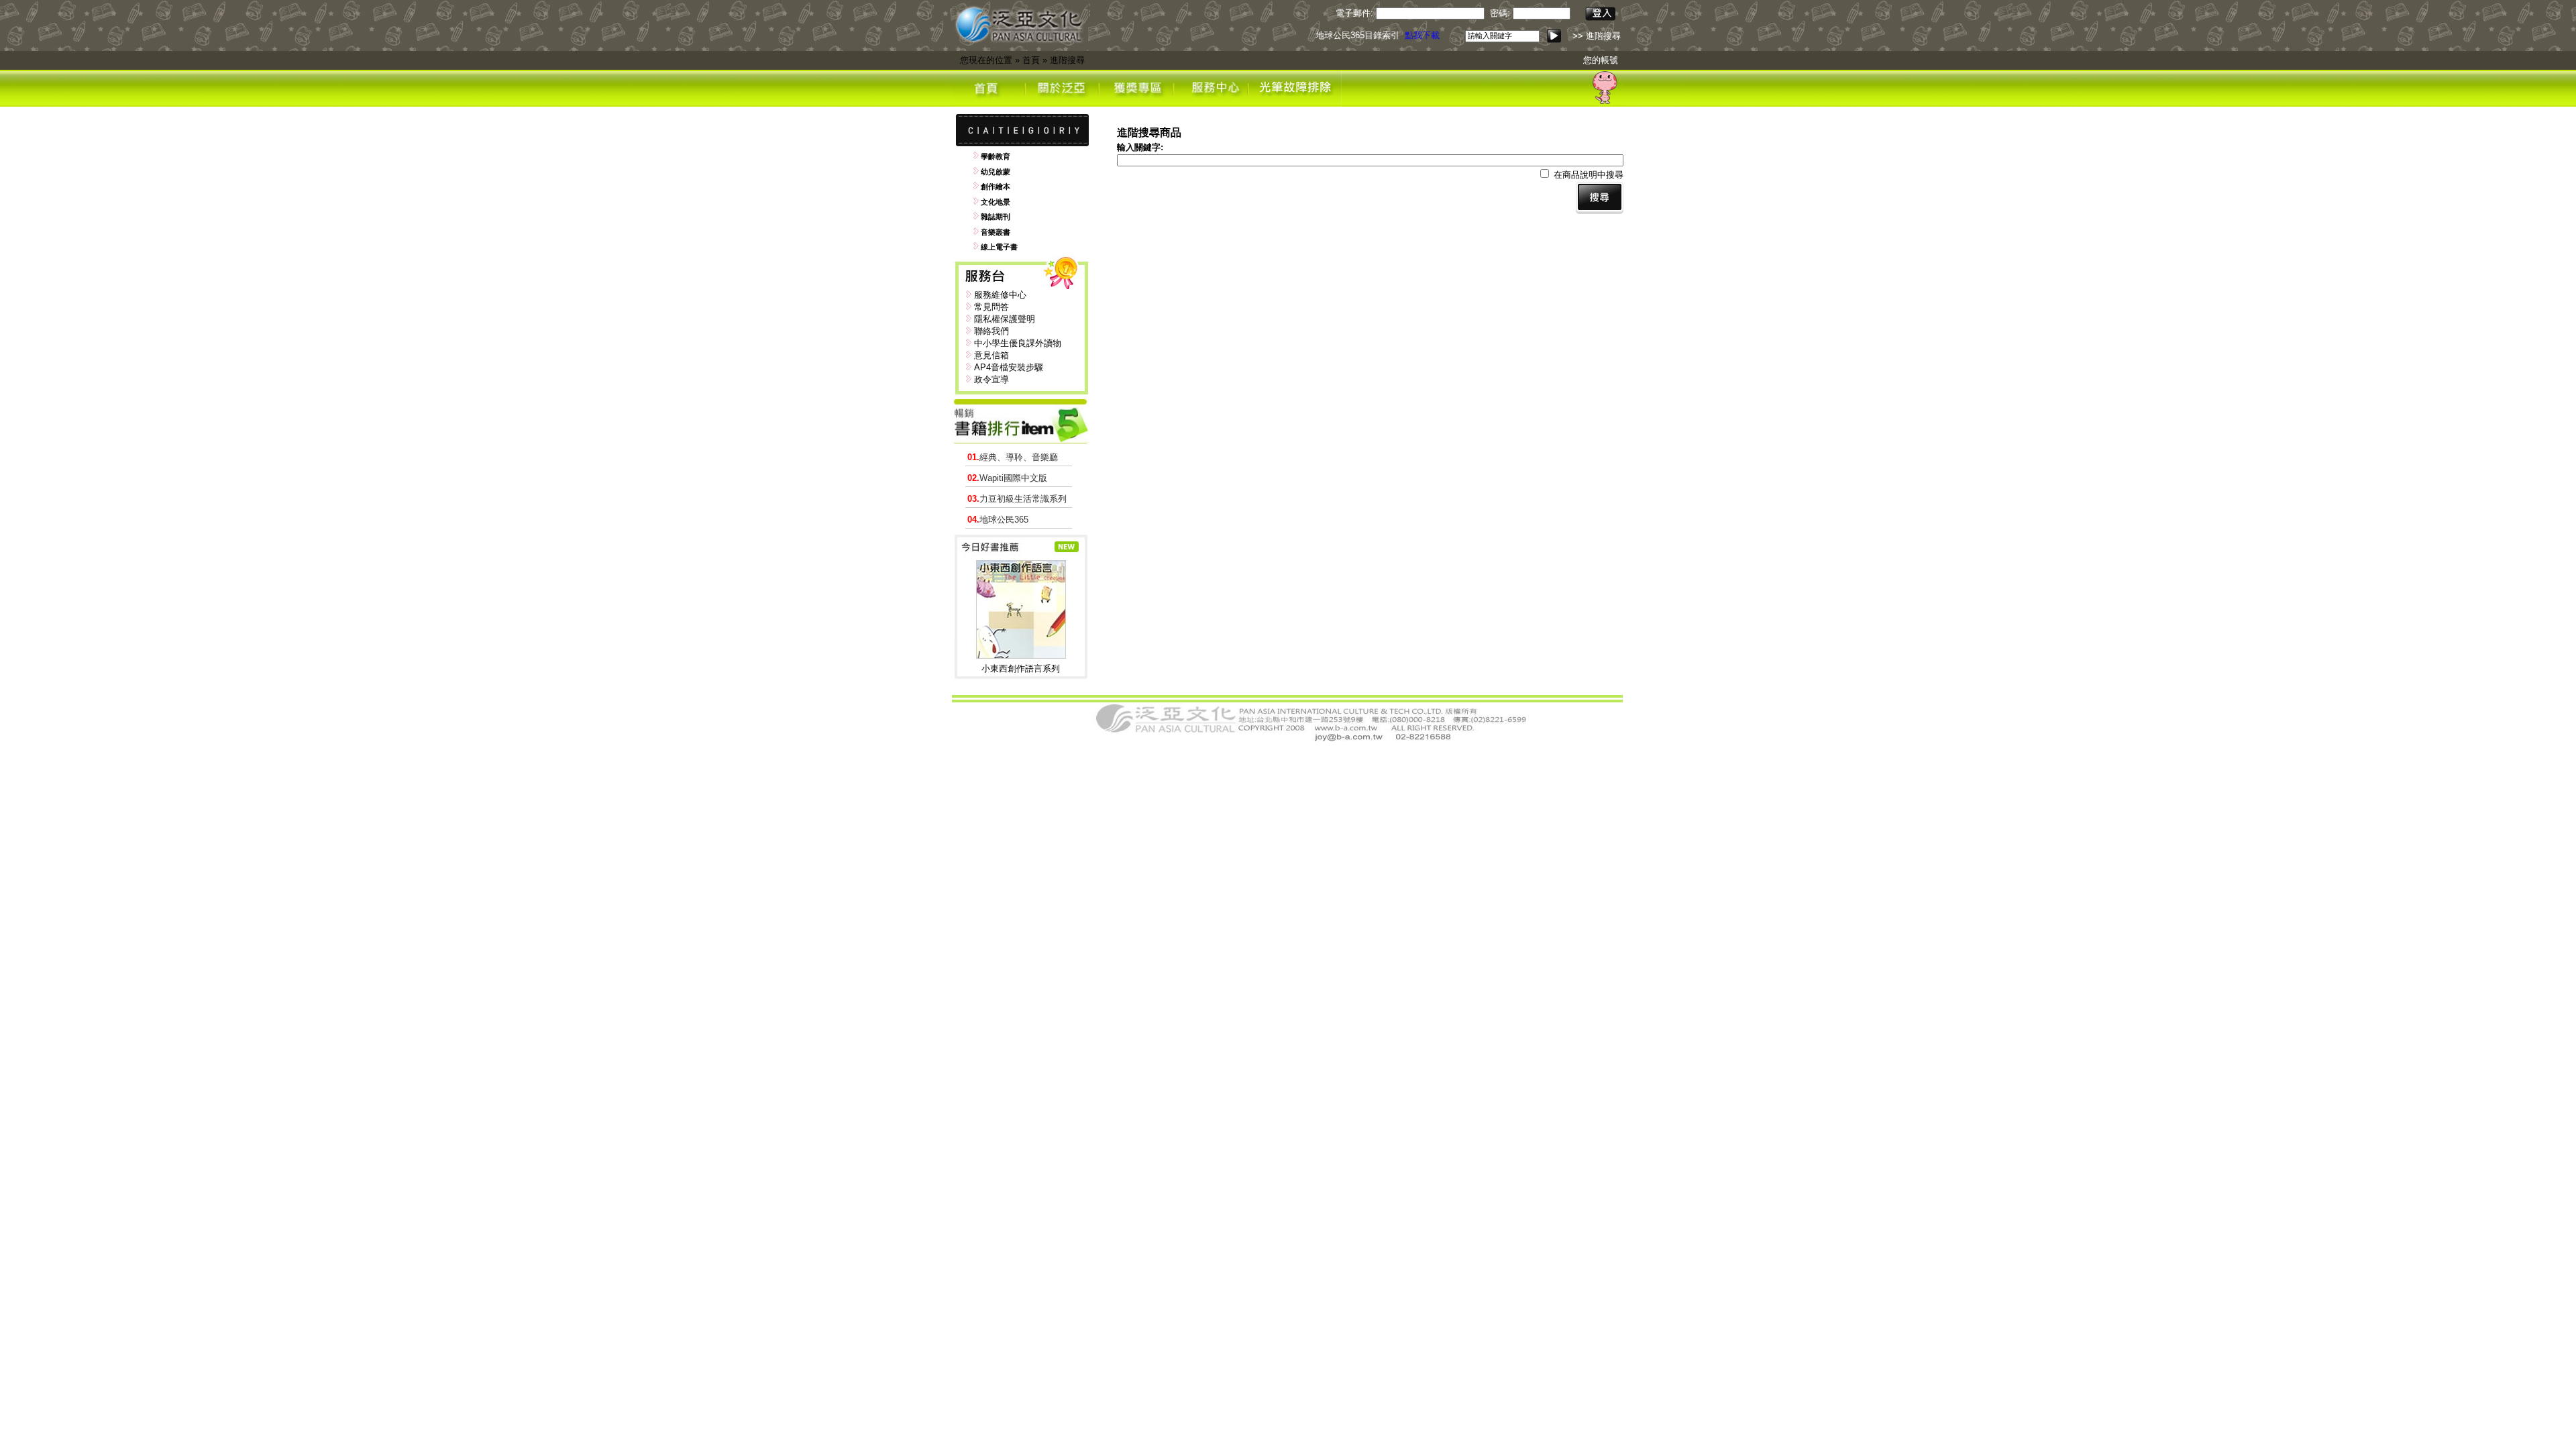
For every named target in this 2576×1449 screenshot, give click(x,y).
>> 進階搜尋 (1597, 36)
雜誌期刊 (996, 217)
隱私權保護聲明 (1005, 319)
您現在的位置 (986, 60)
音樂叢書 (996, 232)
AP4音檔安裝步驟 (1009, 367)
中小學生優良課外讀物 (1018, 343)
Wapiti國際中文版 (1007, 478)
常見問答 (991, 307)
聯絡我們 (991, 331)
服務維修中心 (1000, 295)
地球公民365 (998, 520)
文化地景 (996, 202)
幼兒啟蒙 (996, 172)
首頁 (1031, 60)
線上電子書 (999, 247)
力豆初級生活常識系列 (1017, 499)
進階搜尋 (1067, 60)
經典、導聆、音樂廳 (1013, 457)
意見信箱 (991, 355)
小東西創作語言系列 (1021, 668)
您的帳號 (1601, 60)
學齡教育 (996, 156)
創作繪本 (996, 186)
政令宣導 (991, 379)
